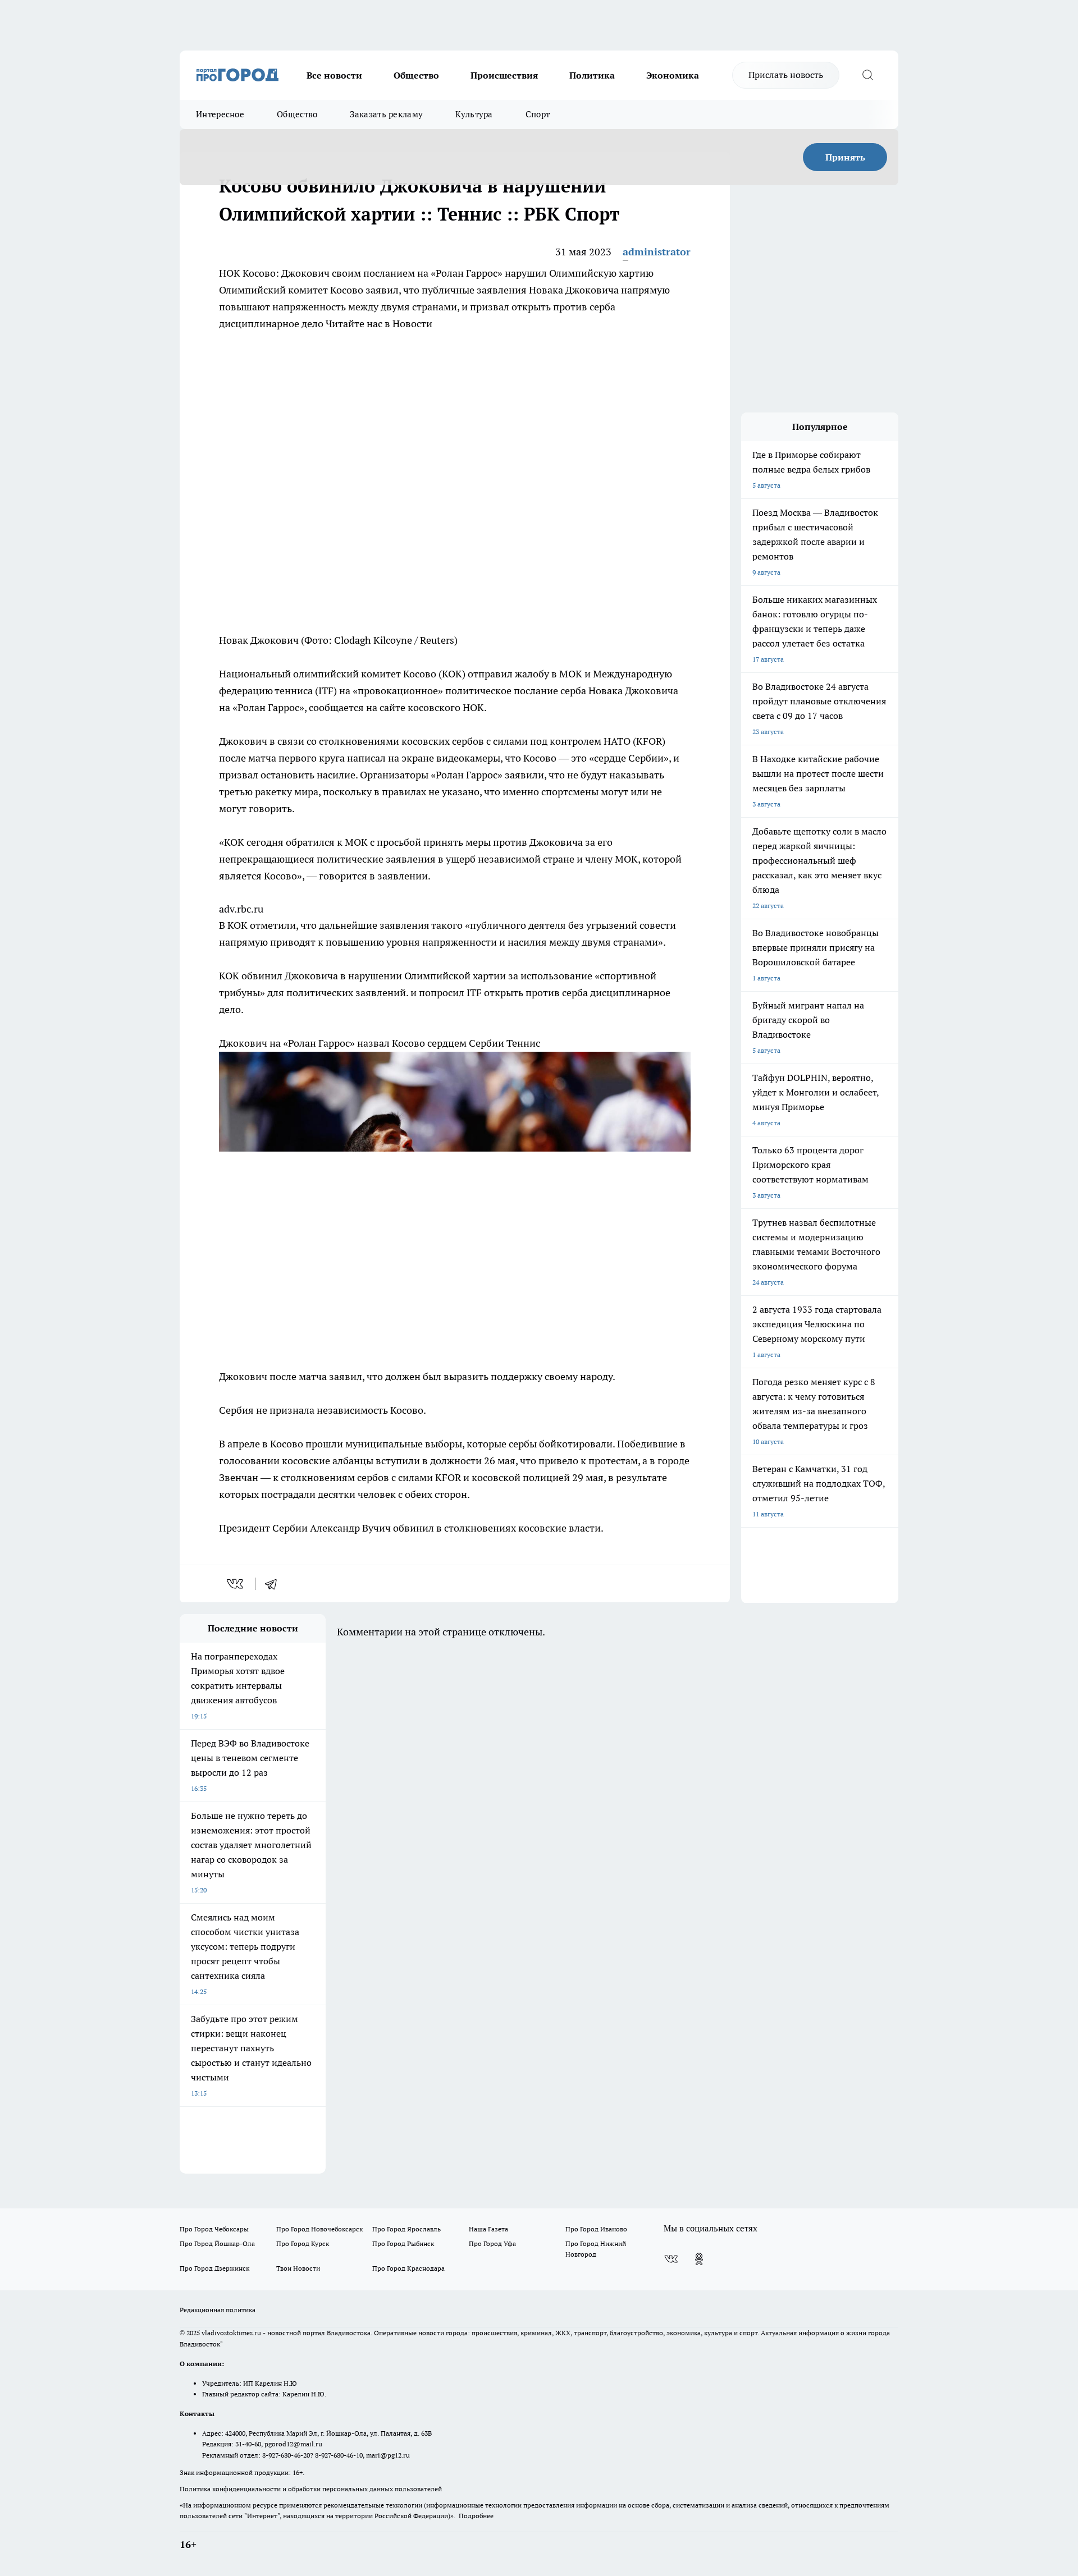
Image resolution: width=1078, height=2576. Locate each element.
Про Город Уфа (492, 2243)
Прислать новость (786, 75)
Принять (845, 157)
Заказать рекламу (386, 114)
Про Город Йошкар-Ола (217, 2243)
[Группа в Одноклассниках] (699, 2259)
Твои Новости (298, 2268)
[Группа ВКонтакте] (671, 2259)
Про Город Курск (303, 2243)
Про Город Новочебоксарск (319, 2229)
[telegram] (275, 1584)
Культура (474, 114)
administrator (657, 252)
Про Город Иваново (596, 2229)
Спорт (538, 114)
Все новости (334, 75)
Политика (592, 75)
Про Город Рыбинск (403, 2243)
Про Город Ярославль (406, 2229)
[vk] (236, 1584)
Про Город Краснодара (408, 2268)
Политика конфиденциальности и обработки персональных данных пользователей (311, 2489)
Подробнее (476, 2516)
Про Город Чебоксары (214, 2229)
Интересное (220, 114)
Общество (416, 75)
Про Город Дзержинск (214, 2268)
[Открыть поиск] (867, 75)
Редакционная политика (218, 2310)
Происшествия (504, 75)
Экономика (673, 75)
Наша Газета (488, 2229)
